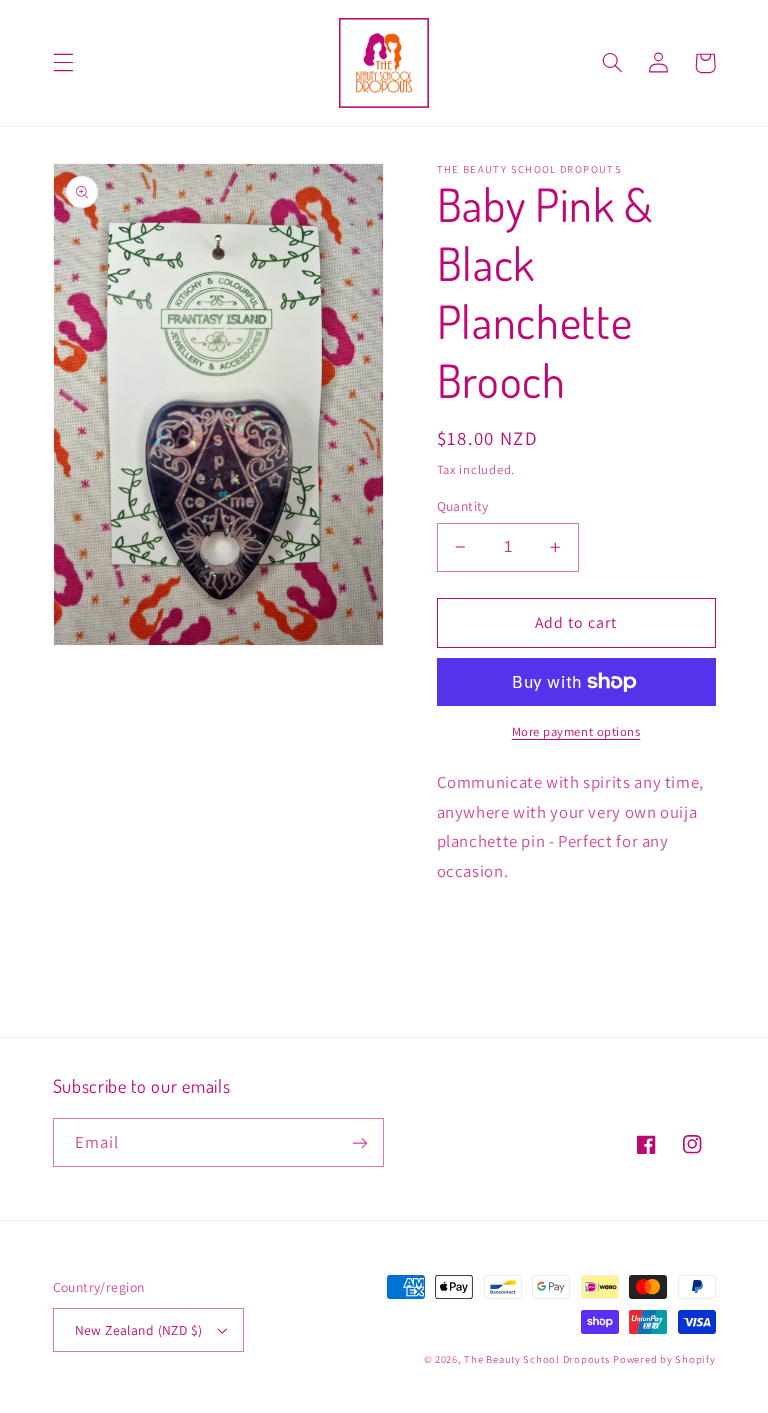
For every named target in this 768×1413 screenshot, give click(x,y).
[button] (63, 63)
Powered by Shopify (664, 1359)
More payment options (576, 731)
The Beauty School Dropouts (536, 1359)
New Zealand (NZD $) (139, 1330)
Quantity (463, 506)
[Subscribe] (360, 1142)
